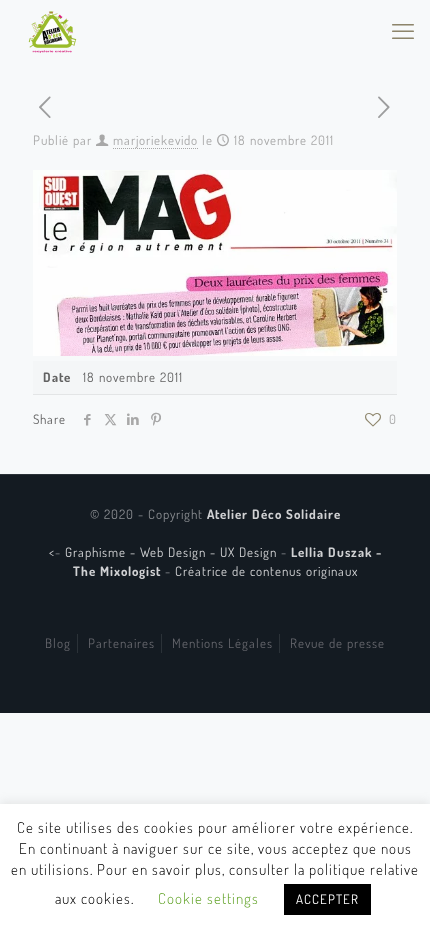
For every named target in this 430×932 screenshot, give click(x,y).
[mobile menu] (403, 30)
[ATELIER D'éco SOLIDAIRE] (52, 30)
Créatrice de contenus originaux (266, 571)
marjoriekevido (155, 140)
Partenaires (121, 643)
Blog (58, 643)
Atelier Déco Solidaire (274, 514)
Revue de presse (337, 643)
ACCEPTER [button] (327, 899)
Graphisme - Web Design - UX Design (173, 552)
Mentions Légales (222, 643)
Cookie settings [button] (208, 898)
